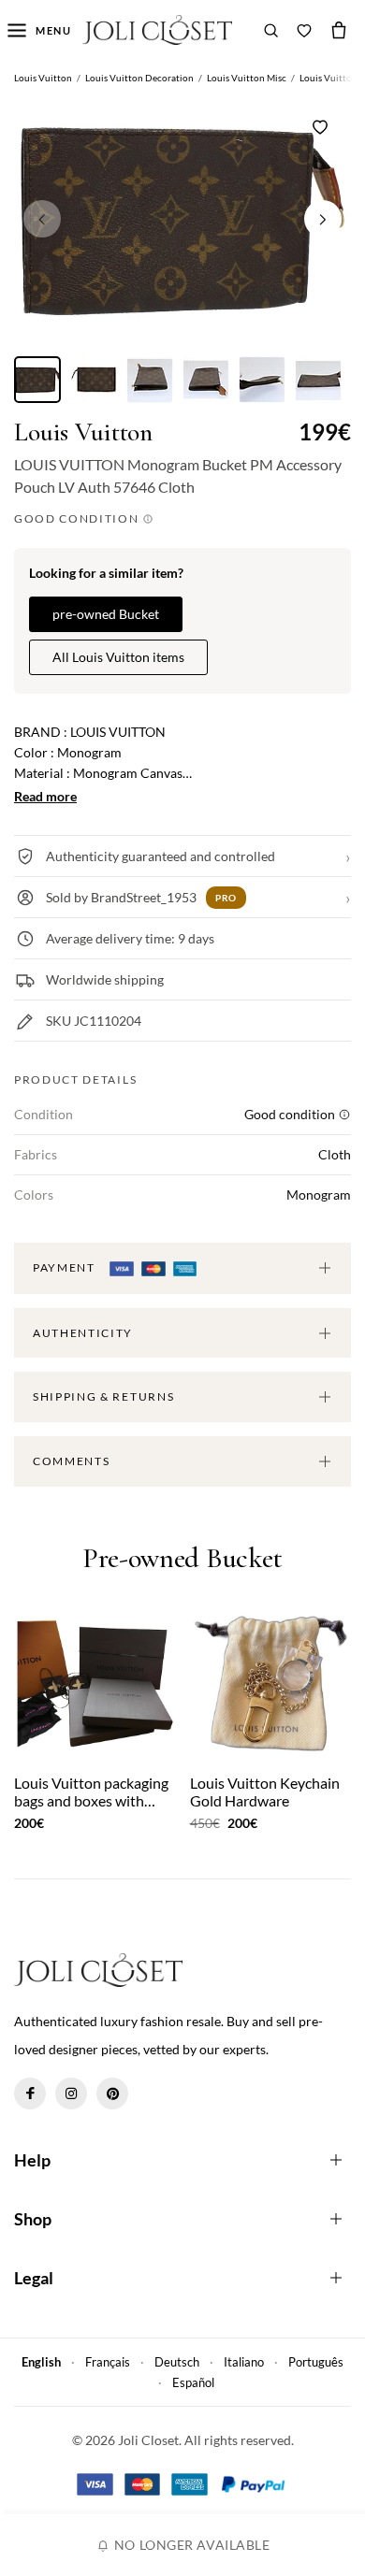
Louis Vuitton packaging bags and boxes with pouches (91, 1792)
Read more (45, 796)
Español (193, 2382)
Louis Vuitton (83, 432)
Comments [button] (71, 1461)
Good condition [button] (78, 518)
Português (316, 2362)
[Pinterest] (112, 2094)
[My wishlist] (304, 30)
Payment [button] (66, 1267)
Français (108, 2362)
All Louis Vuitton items (118, 657)
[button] (323, 219)
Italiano (244, 2362)
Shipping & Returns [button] (103, 1396)
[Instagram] (71, 2094)
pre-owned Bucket (106, 614)
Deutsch (177, 2362)
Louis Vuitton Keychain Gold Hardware (265, 1792)
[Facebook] (30, 2094)
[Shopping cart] (339, 30)
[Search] (271, 30)
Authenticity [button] (83, 1333)
